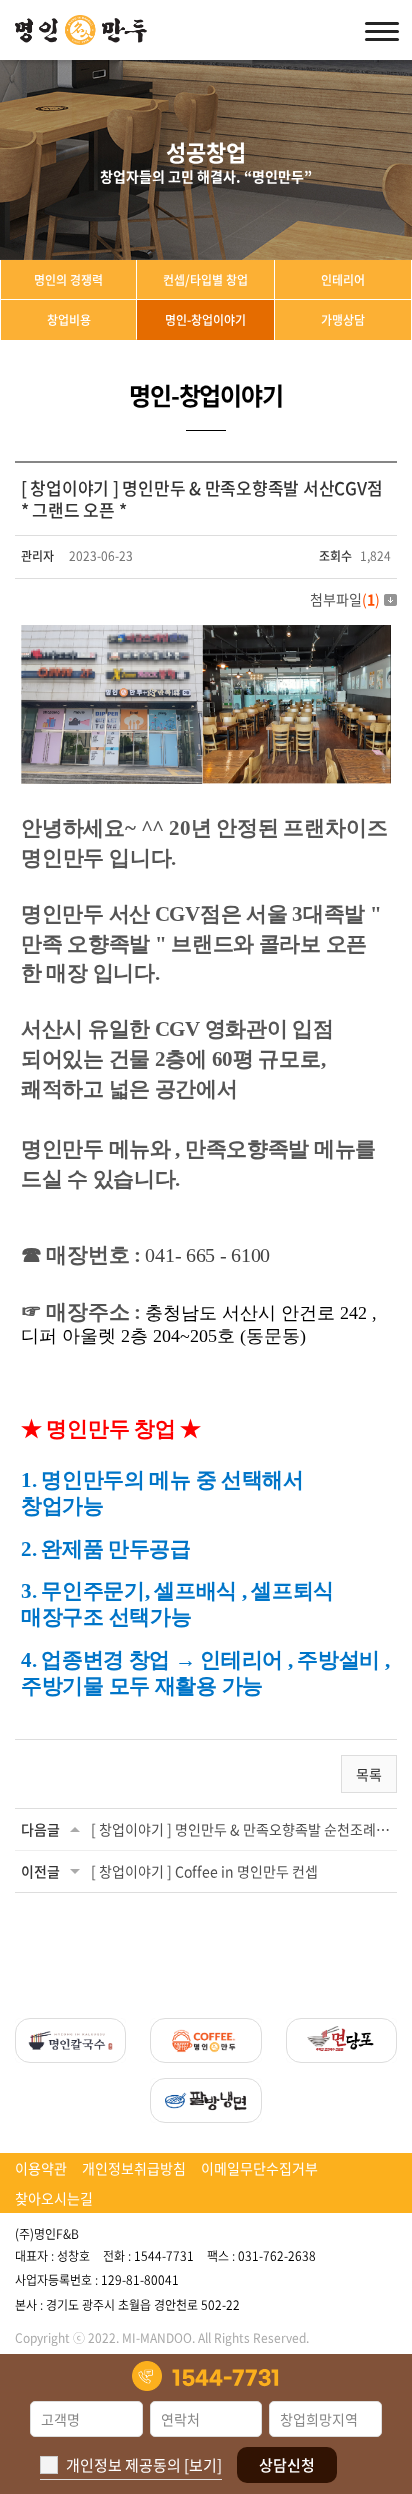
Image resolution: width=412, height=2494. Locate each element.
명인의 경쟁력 (68, 280)
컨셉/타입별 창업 (205, 280)
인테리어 (343, 280)
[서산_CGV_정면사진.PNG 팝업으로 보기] (206, 637)
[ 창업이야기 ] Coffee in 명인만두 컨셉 (204, 1871)
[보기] (203, 2465)
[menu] (382, 30)
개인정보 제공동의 (123, 2465)
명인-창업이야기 (205, 320)
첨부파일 (345, 599)
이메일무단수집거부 (259, 2168)
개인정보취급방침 (134, 2168)
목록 (369, 1774)
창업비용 (69, 320)
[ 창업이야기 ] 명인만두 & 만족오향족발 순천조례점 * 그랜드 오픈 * (241, 1829)
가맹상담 (343, 320)
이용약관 (41, 2168)
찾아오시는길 (54, 2198)
